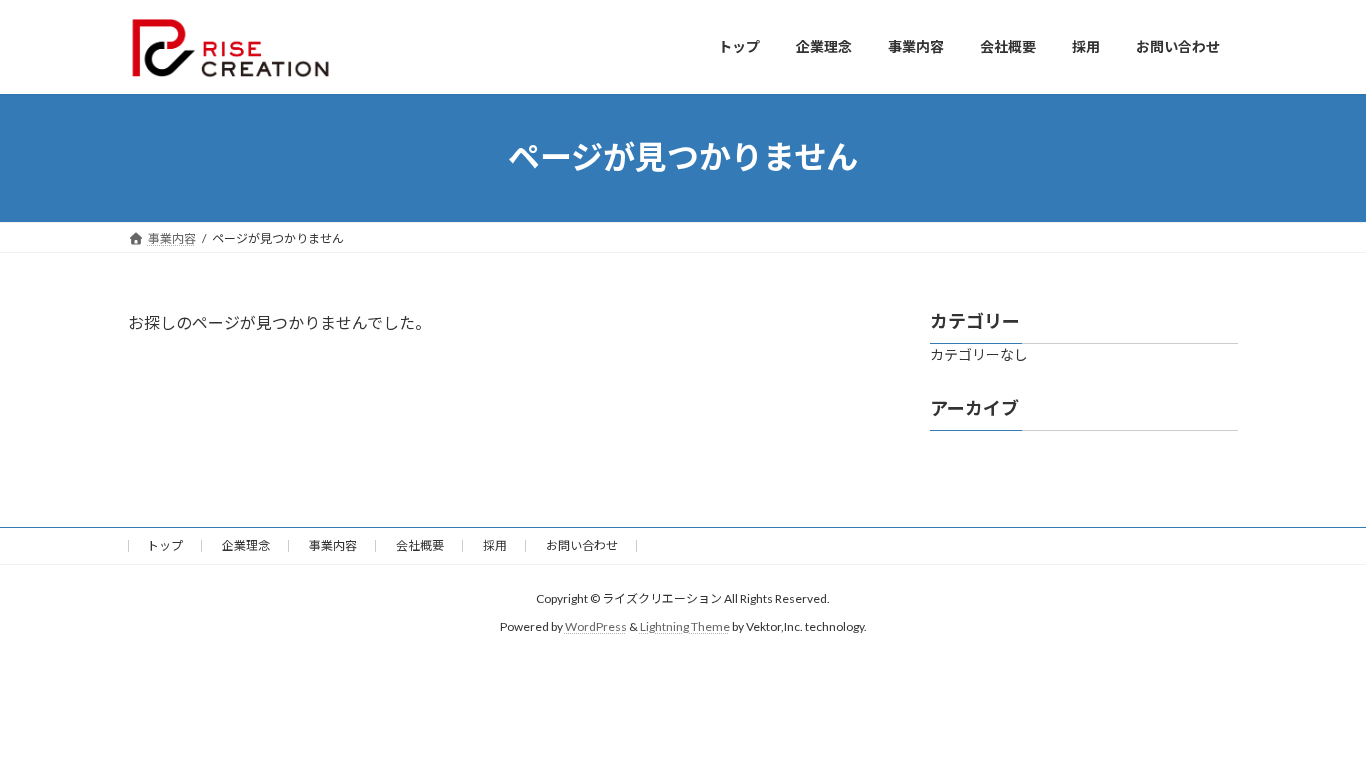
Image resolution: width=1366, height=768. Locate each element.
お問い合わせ (582, 545)
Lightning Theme (685, 626)
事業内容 (333, 545)
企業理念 (246, 545)
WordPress (596, 626)
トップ (165, 545)
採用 (495, 545)
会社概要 (420, 545)
